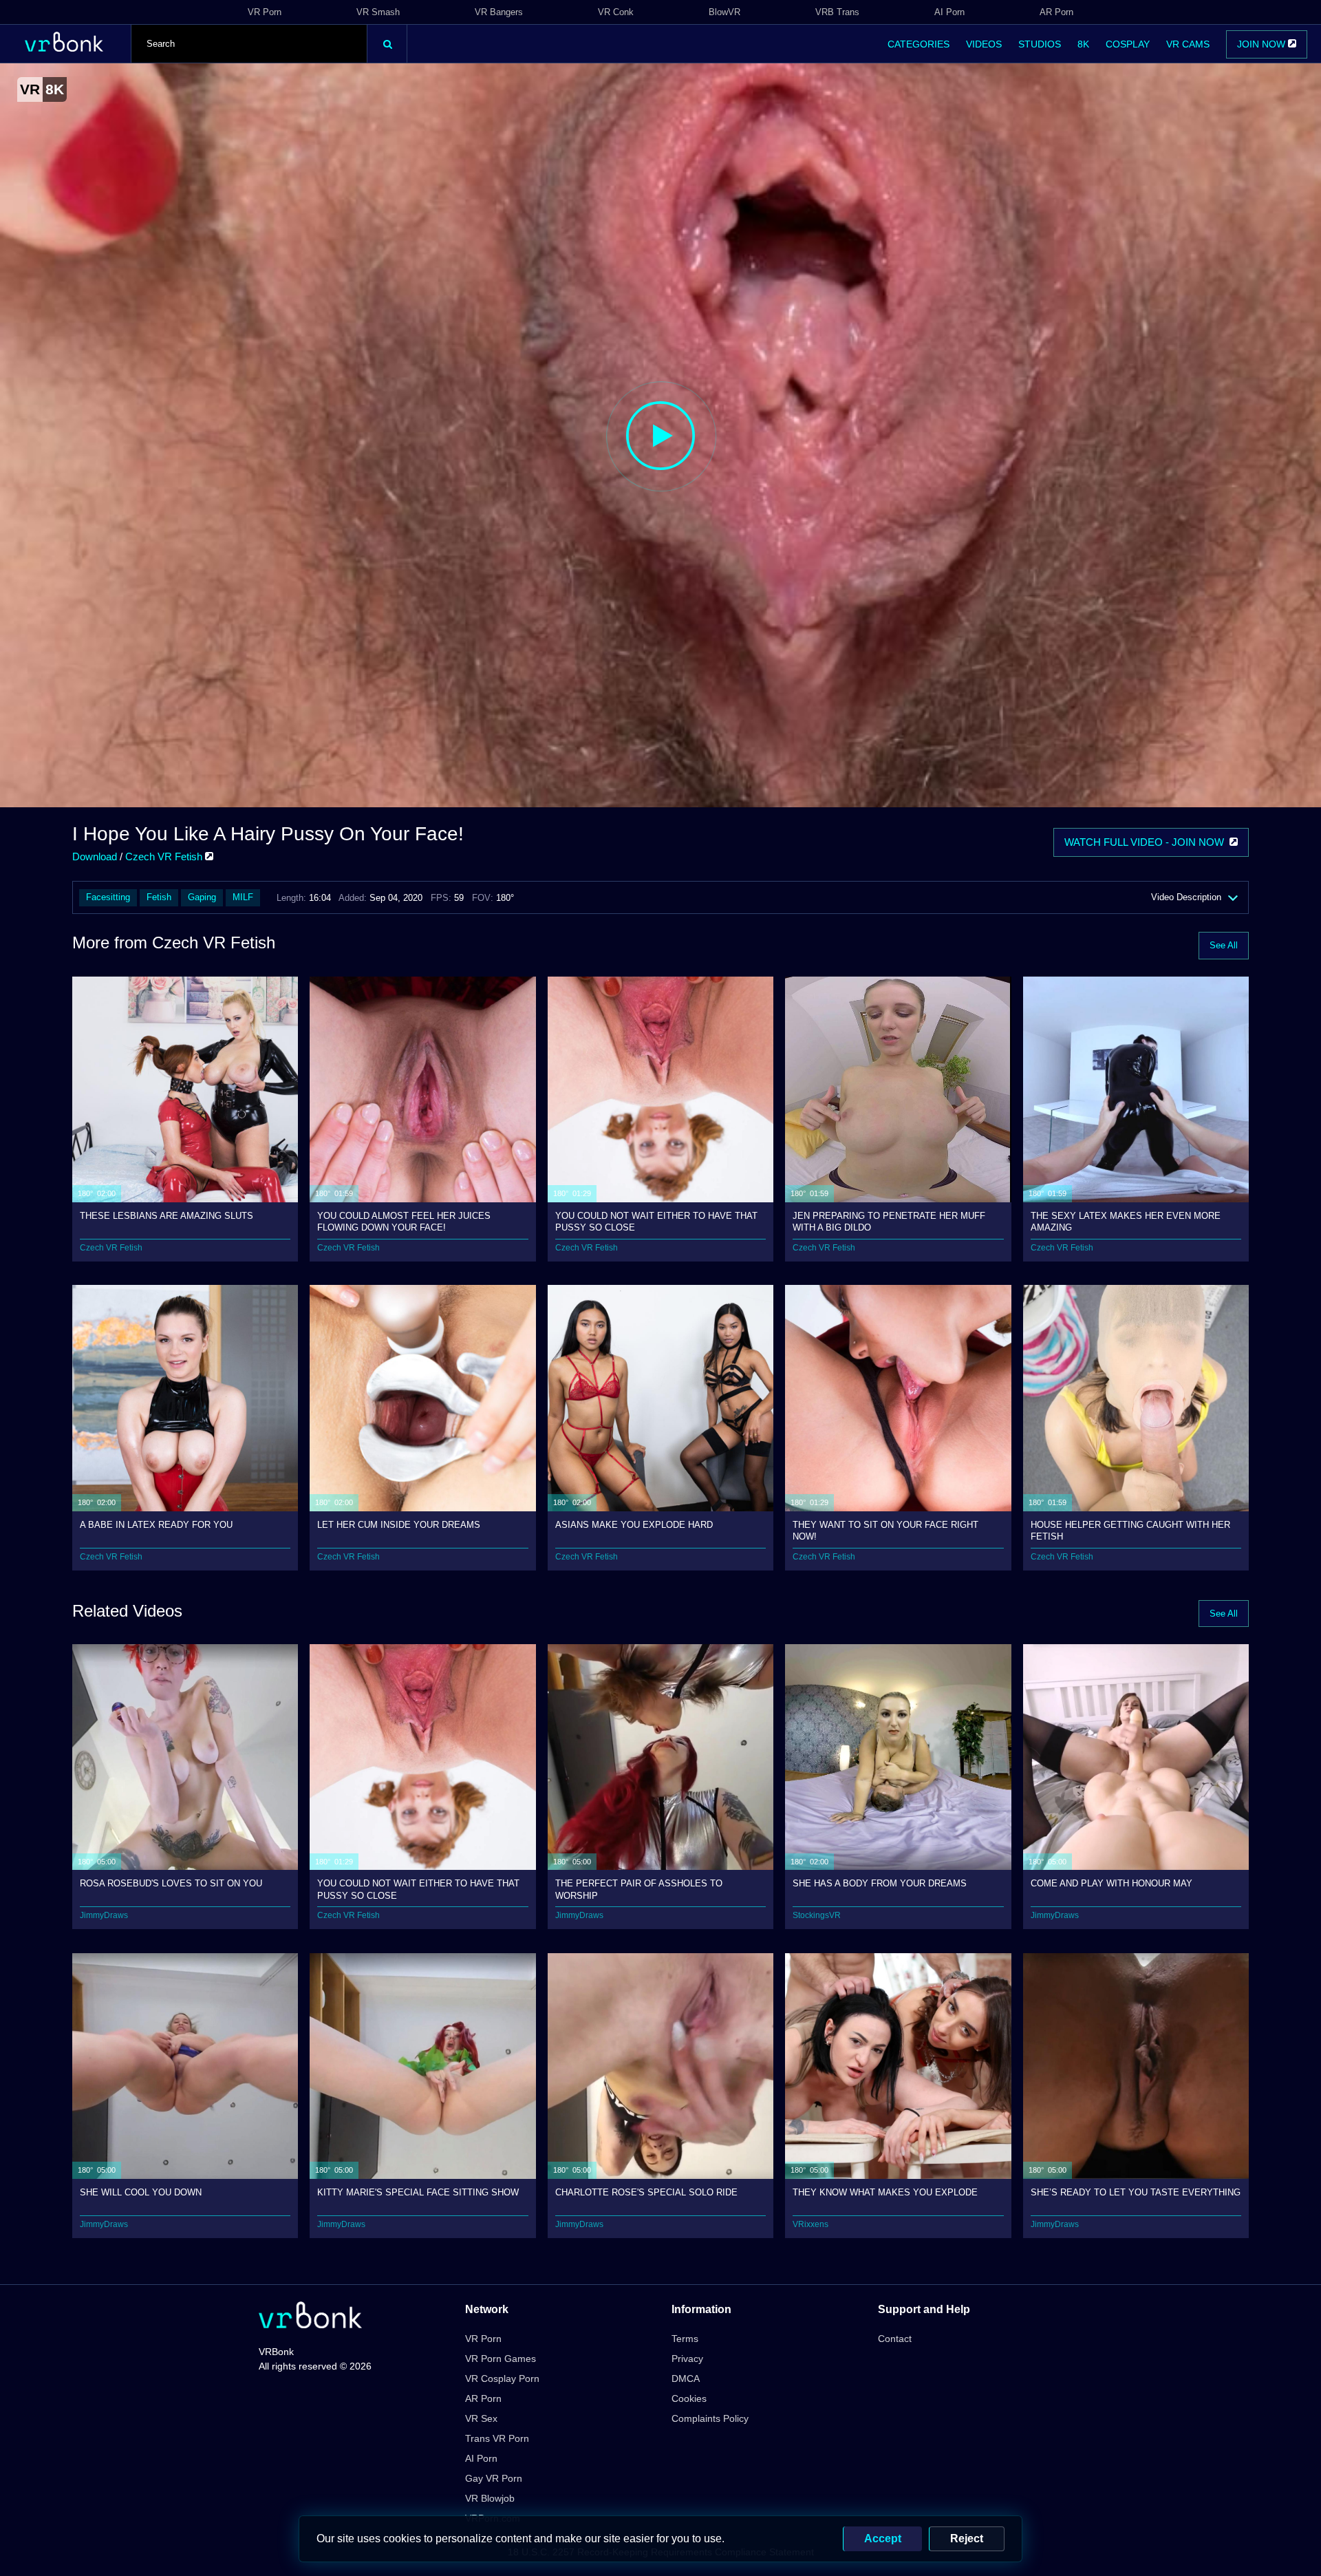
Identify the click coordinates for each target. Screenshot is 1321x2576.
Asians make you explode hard (634, 1525)
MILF (243, 897)
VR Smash (378, 12)
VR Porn (265, 12)
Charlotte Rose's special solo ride (646, 2192)
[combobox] (249, 44)
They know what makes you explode (885, 2192)
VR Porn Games (501, 2359)
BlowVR (724, 12)
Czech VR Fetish (165, 856)
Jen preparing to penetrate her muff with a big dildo (889, 1221)
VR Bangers (499, 12)
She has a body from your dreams (880, 1883)
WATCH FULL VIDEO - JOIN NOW (1147, 842)
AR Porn (1056, 12)
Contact (895, 2339)
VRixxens (810, 2224)
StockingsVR (817, 1915)
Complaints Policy (710, 2418)
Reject (967, 2538)
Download (95, 856)
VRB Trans (837, 12)
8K (1083, 44)
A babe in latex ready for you (156, 1525)
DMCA (686, 2378)
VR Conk (616, 12)
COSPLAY (1128, 44)
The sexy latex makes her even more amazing (1126, 1221)
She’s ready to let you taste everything (1136, 2192)
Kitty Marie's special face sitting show (418, 2192)
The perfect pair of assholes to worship (639, 1889)
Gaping (202, 897)
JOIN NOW (1263, 44)
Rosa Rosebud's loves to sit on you (171, 1883)
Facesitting (108, 897)
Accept (883, 2538)
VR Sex (481, 2418)
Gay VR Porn (494, 2478)
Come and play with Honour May (1111, 1883)
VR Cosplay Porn (502, 2378)
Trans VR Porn (497, 2438)
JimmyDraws (104, 1915)
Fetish (159, 897)
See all (1224, 945)
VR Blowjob (490, 2498)
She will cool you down (141, 2192)
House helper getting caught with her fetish (1130, 1530)
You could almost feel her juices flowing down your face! (404, 1221)
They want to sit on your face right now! (885, 1530)
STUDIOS (1040, 44)
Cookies (689, 2398)
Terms (685, 2339)
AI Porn (949, 12)
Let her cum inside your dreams (399, 1525)
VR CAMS (1188, 44)
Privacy (687, 2359)
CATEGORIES (919, 44)
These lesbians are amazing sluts (167, 1216)
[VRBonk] (310, 2316)
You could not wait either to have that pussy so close (656, 1221)
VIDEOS (984, 44)
